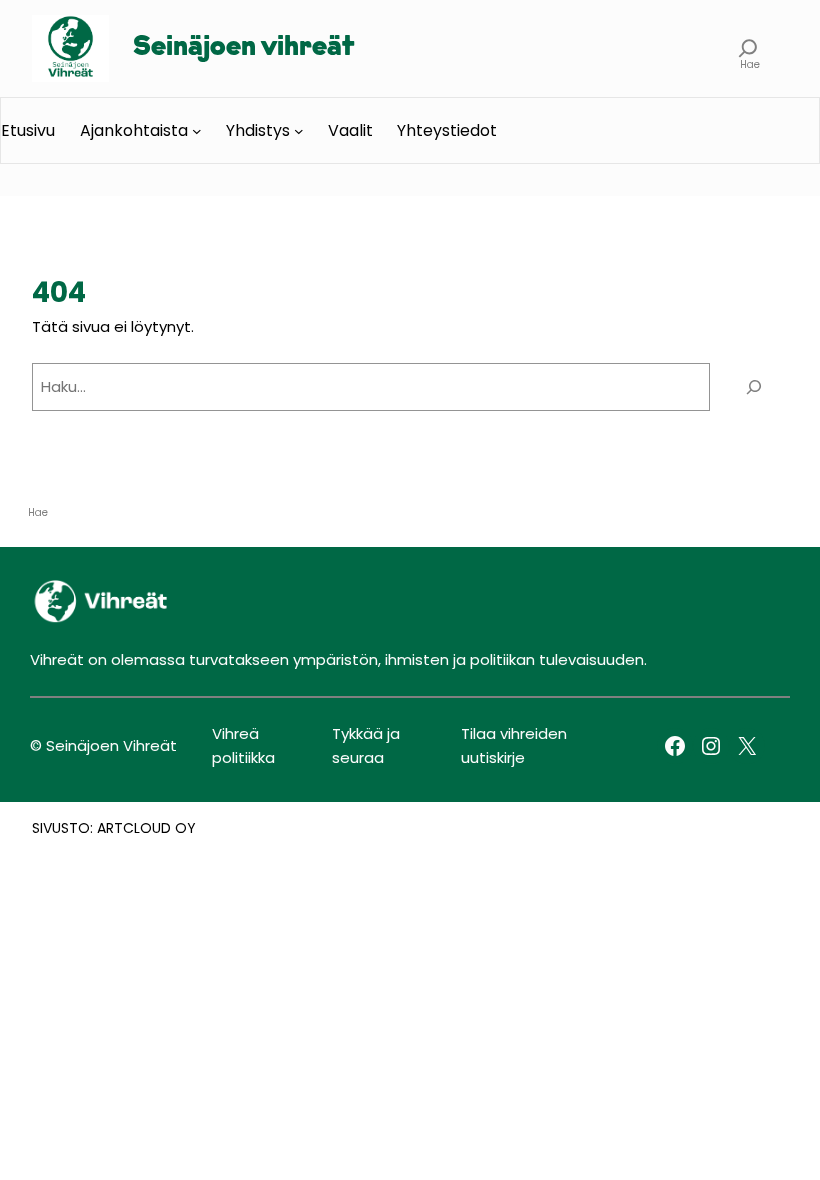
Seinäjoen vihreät (243, 48)
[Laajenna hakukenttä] (749, 48)
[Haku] (754, 387)
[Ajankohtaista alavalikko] (197, 131)
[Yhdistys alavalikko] (299, 131)
